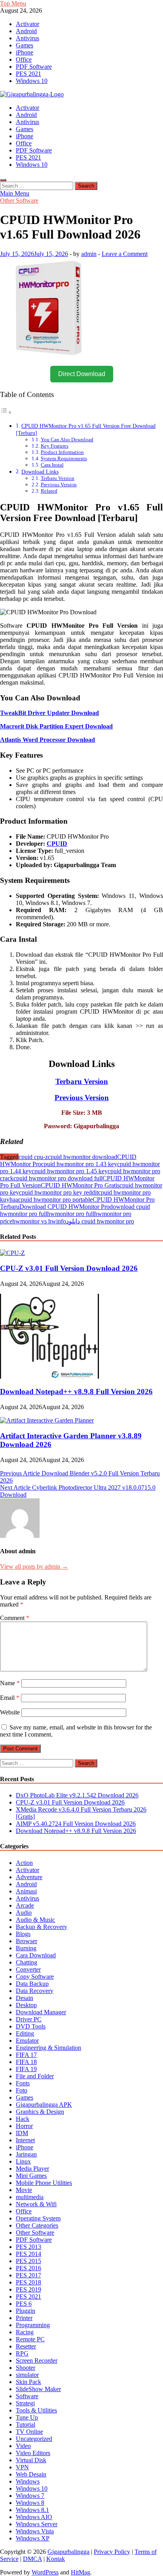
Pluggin (26, 2311)
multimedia (30, 2197)
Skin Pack (28, 2382)
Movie (24, 2190)
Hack (23, 2119)
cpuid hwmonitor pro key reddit (59, 1192)
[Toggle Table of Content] (6, 412)
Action (24, 1863)
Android (26, 31)
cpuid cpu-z (33, 1157)
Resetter (26, 2346)
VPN (22, 2467)
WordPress (45, 2572)
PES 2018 (28, 2282)
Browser (27, 1941)
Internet (25, 2140)
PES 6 (24, 2304)
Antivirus (27, 38)
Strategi (25, 2403)
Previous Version (59, 485)
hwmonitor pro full (71, 1214)
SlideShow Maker (38, 2389)
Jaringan (26, 2154)
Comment (15, 1618)
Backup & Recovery (42, 1927)
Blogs (23, 1934)
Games (25, 45)
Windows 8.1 (32, 2510)
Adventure (29, 1877)
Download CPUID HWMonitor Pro (64, 1207)
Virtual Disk (31, 2460)
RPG (22, 2353)
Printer (24, 2318)
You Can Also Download (67, 439)
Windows (28, 2481)
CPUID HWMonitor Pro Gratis (80, 1185)
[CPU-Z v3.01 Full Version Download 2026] (12, 1253)
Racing (25, 2332)
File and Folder (35, 2076)
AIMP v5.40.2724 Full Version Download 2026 (76, 1824)
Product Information (62, 452)
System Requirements (64, 458)
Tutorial (26, 2425)
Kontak (56, 2559)
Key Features (55, 446)
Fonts (23, 2083)
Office (24, 59)
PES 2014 (28, 2254)
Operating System (38, 2218)
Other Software (19, 200)
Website (10, 1712)
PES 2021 (28, 74)
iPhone (25, 52)
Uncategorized (34, 2439)
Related (49, 491)
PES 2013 (28, 2247)
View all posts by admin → (34, 1566)
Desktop (26, 2005)
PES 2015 (28, 2261)
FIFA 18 (26, 2062)
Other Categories (37, 2225)
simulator (27, 2375)
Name (10, 1683)
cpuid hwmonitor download (82, 1157)
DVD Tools (31, 2026)
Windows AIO (34, 2517)
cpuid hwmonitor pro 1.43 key (79, 1164)
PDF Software (34, 67)
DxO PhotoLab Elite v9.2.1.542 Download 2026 (77, 1795)
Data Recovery (35, 1991)
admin (89, 254)
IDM (22, 2133)
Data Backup (32, 1984)
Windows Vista (35, 2531)
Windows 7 (30, 2496)
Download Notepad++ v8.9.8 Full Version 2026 (76, 1391)
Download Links (40, 472)
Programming (33, 2325)
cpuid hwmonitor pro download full (58, 1178)
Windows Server (37, 2524)
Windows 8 (30, 2503)
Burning (26, 1948)
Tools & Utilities (36, 2410)
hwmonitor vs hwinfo (39, 1221)
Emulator (27, 2041)
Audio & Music (35, 1920)
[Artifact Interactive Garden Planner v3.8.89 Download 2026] (47, 1420)
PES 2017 (28, 2275)
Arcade (25, 1905)
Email (10, 1698)
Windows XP (33, 2538)
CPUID (57, 844)
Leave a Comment (125, 254)
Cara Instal (52, 465)
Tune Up (27, 2417)
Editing (25, 2033)
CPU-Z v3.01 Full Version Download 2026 (69, 1268)
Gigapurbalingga (68, 2552)
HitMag (81, 2572)
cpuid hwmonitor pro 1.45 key (70, 1171)
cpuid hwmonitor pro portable (55, 1200)
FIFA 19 (26, 2069)
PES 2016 (28, 2268)
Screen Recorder (37, 2361)
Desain (25, 1998)
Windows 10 (32, 81)
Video (23, 2446)
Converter (28, 1969)
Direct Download (82, 374)
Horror (24, 2126)
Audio (24, 1913)
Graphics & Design (40, 2112)
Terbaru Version (58, 478)
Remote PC (30, 2339)
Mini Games (31, 2176)
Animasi (26, 1891)
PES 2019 (28, 2289)
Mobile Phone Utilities (44, 2183)
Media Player (32, 2169)
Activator (27, 24)
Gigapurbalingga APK (44, 2105)
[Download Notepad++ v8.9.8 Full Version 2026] (49, 1376)
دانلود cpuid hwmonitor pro (100, 1221)
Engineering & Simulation (48, 2048)
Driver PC (29, 2019)
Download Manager (41, 2012)
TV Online (29, 2432)
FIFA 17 (26, 2055)
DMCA (32, 2559)
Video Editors (33, 2453)
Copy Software (35, 1977)
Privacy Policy (112, 2552)
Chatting (27, 1962)
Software (27, 2396)
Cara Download (36, 1955)
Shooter (26, 2368)
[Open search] (3, 180)
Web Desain (31, 2474)
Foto (22, 2090)
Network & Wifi (36, 2204)
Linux (23, 2161)
